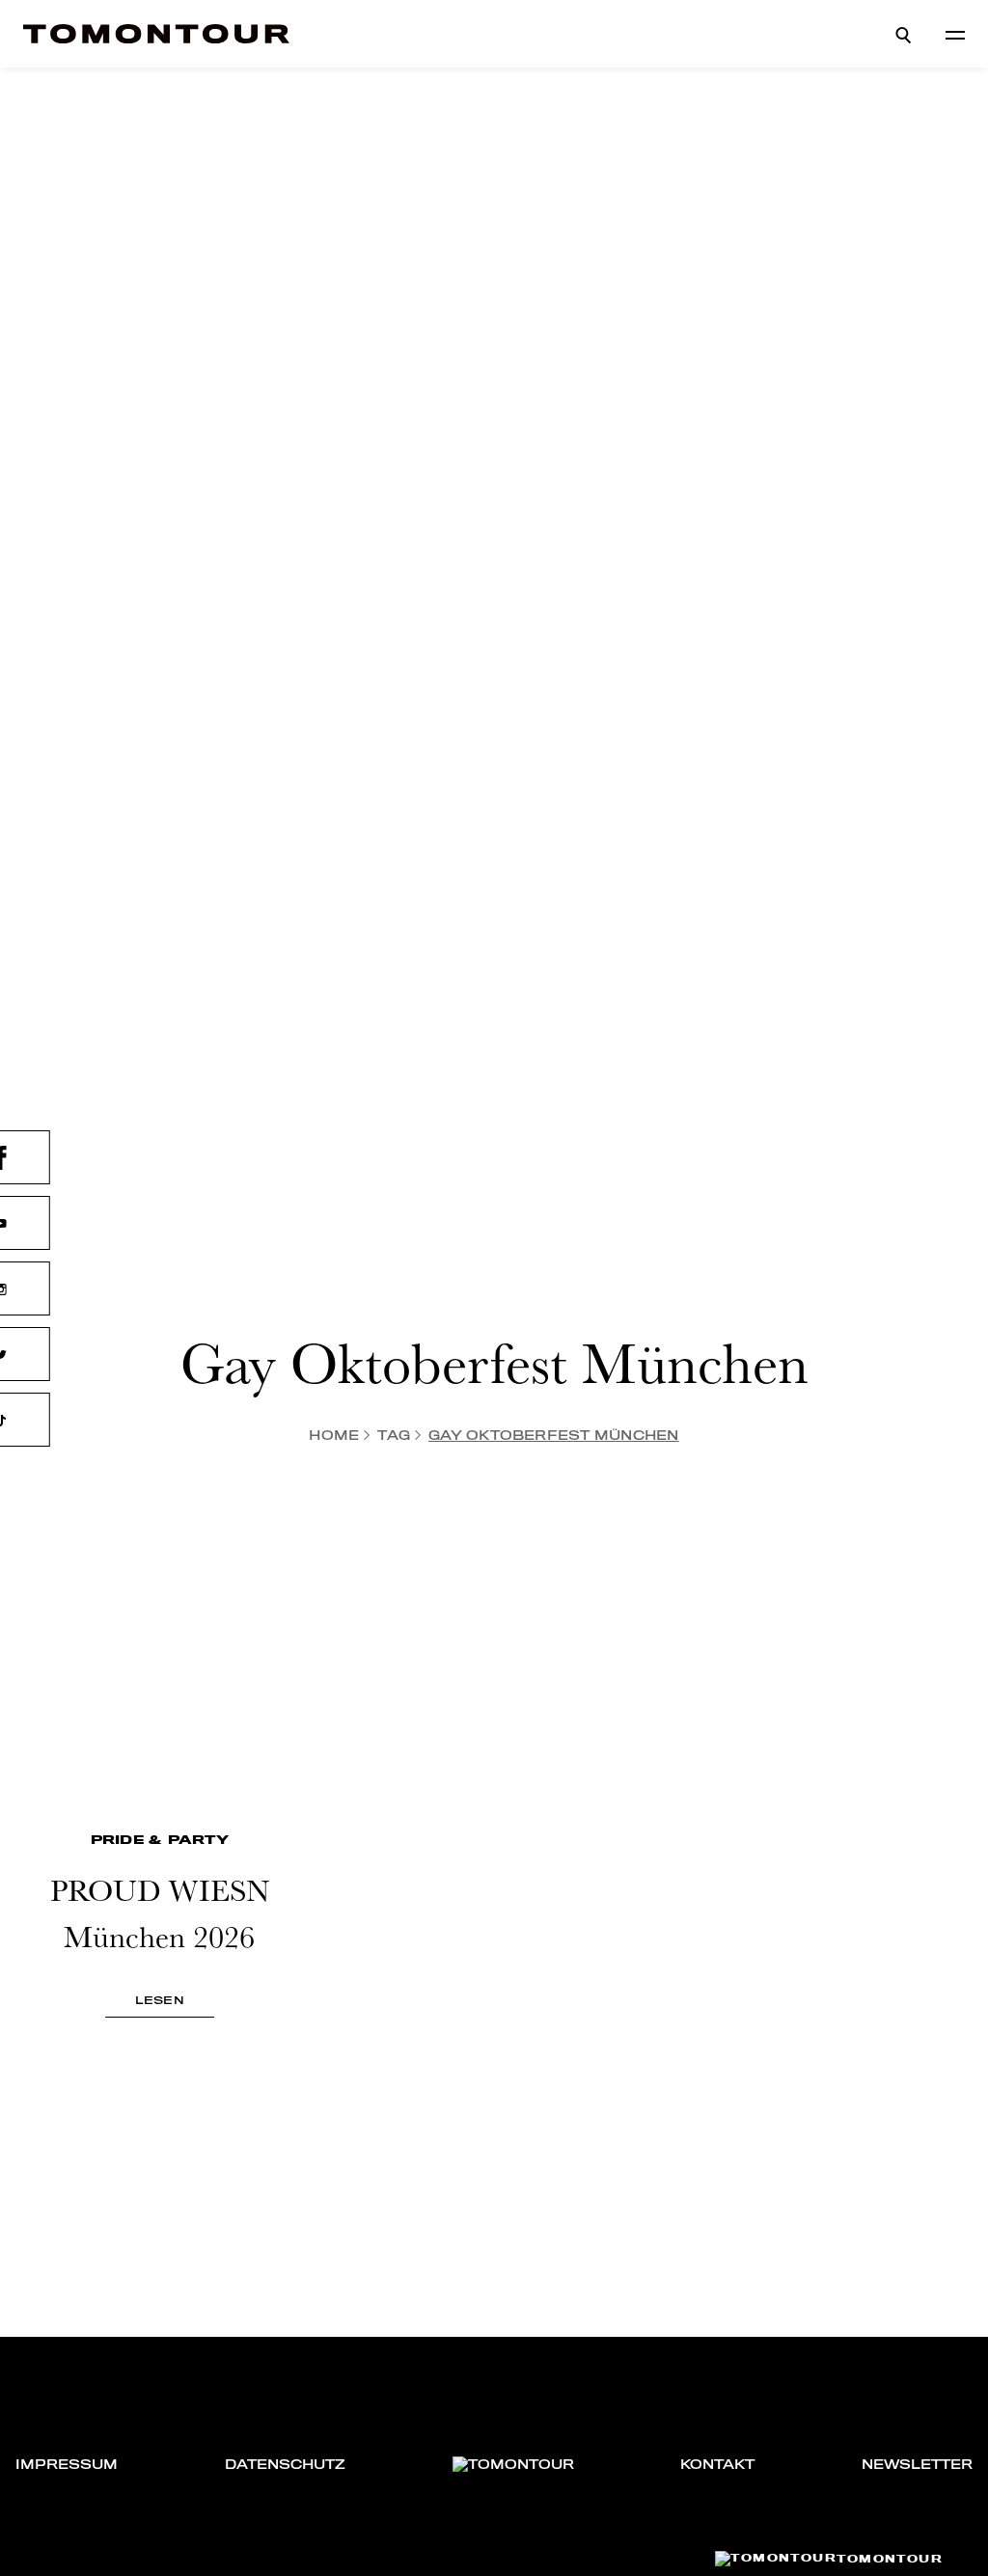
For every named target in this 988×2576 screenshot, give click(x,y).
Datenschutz (285, 2465)
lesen (160, 2000)
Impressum (67, 2465)
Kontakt (717, 2465)
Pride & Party (160, 1839)
